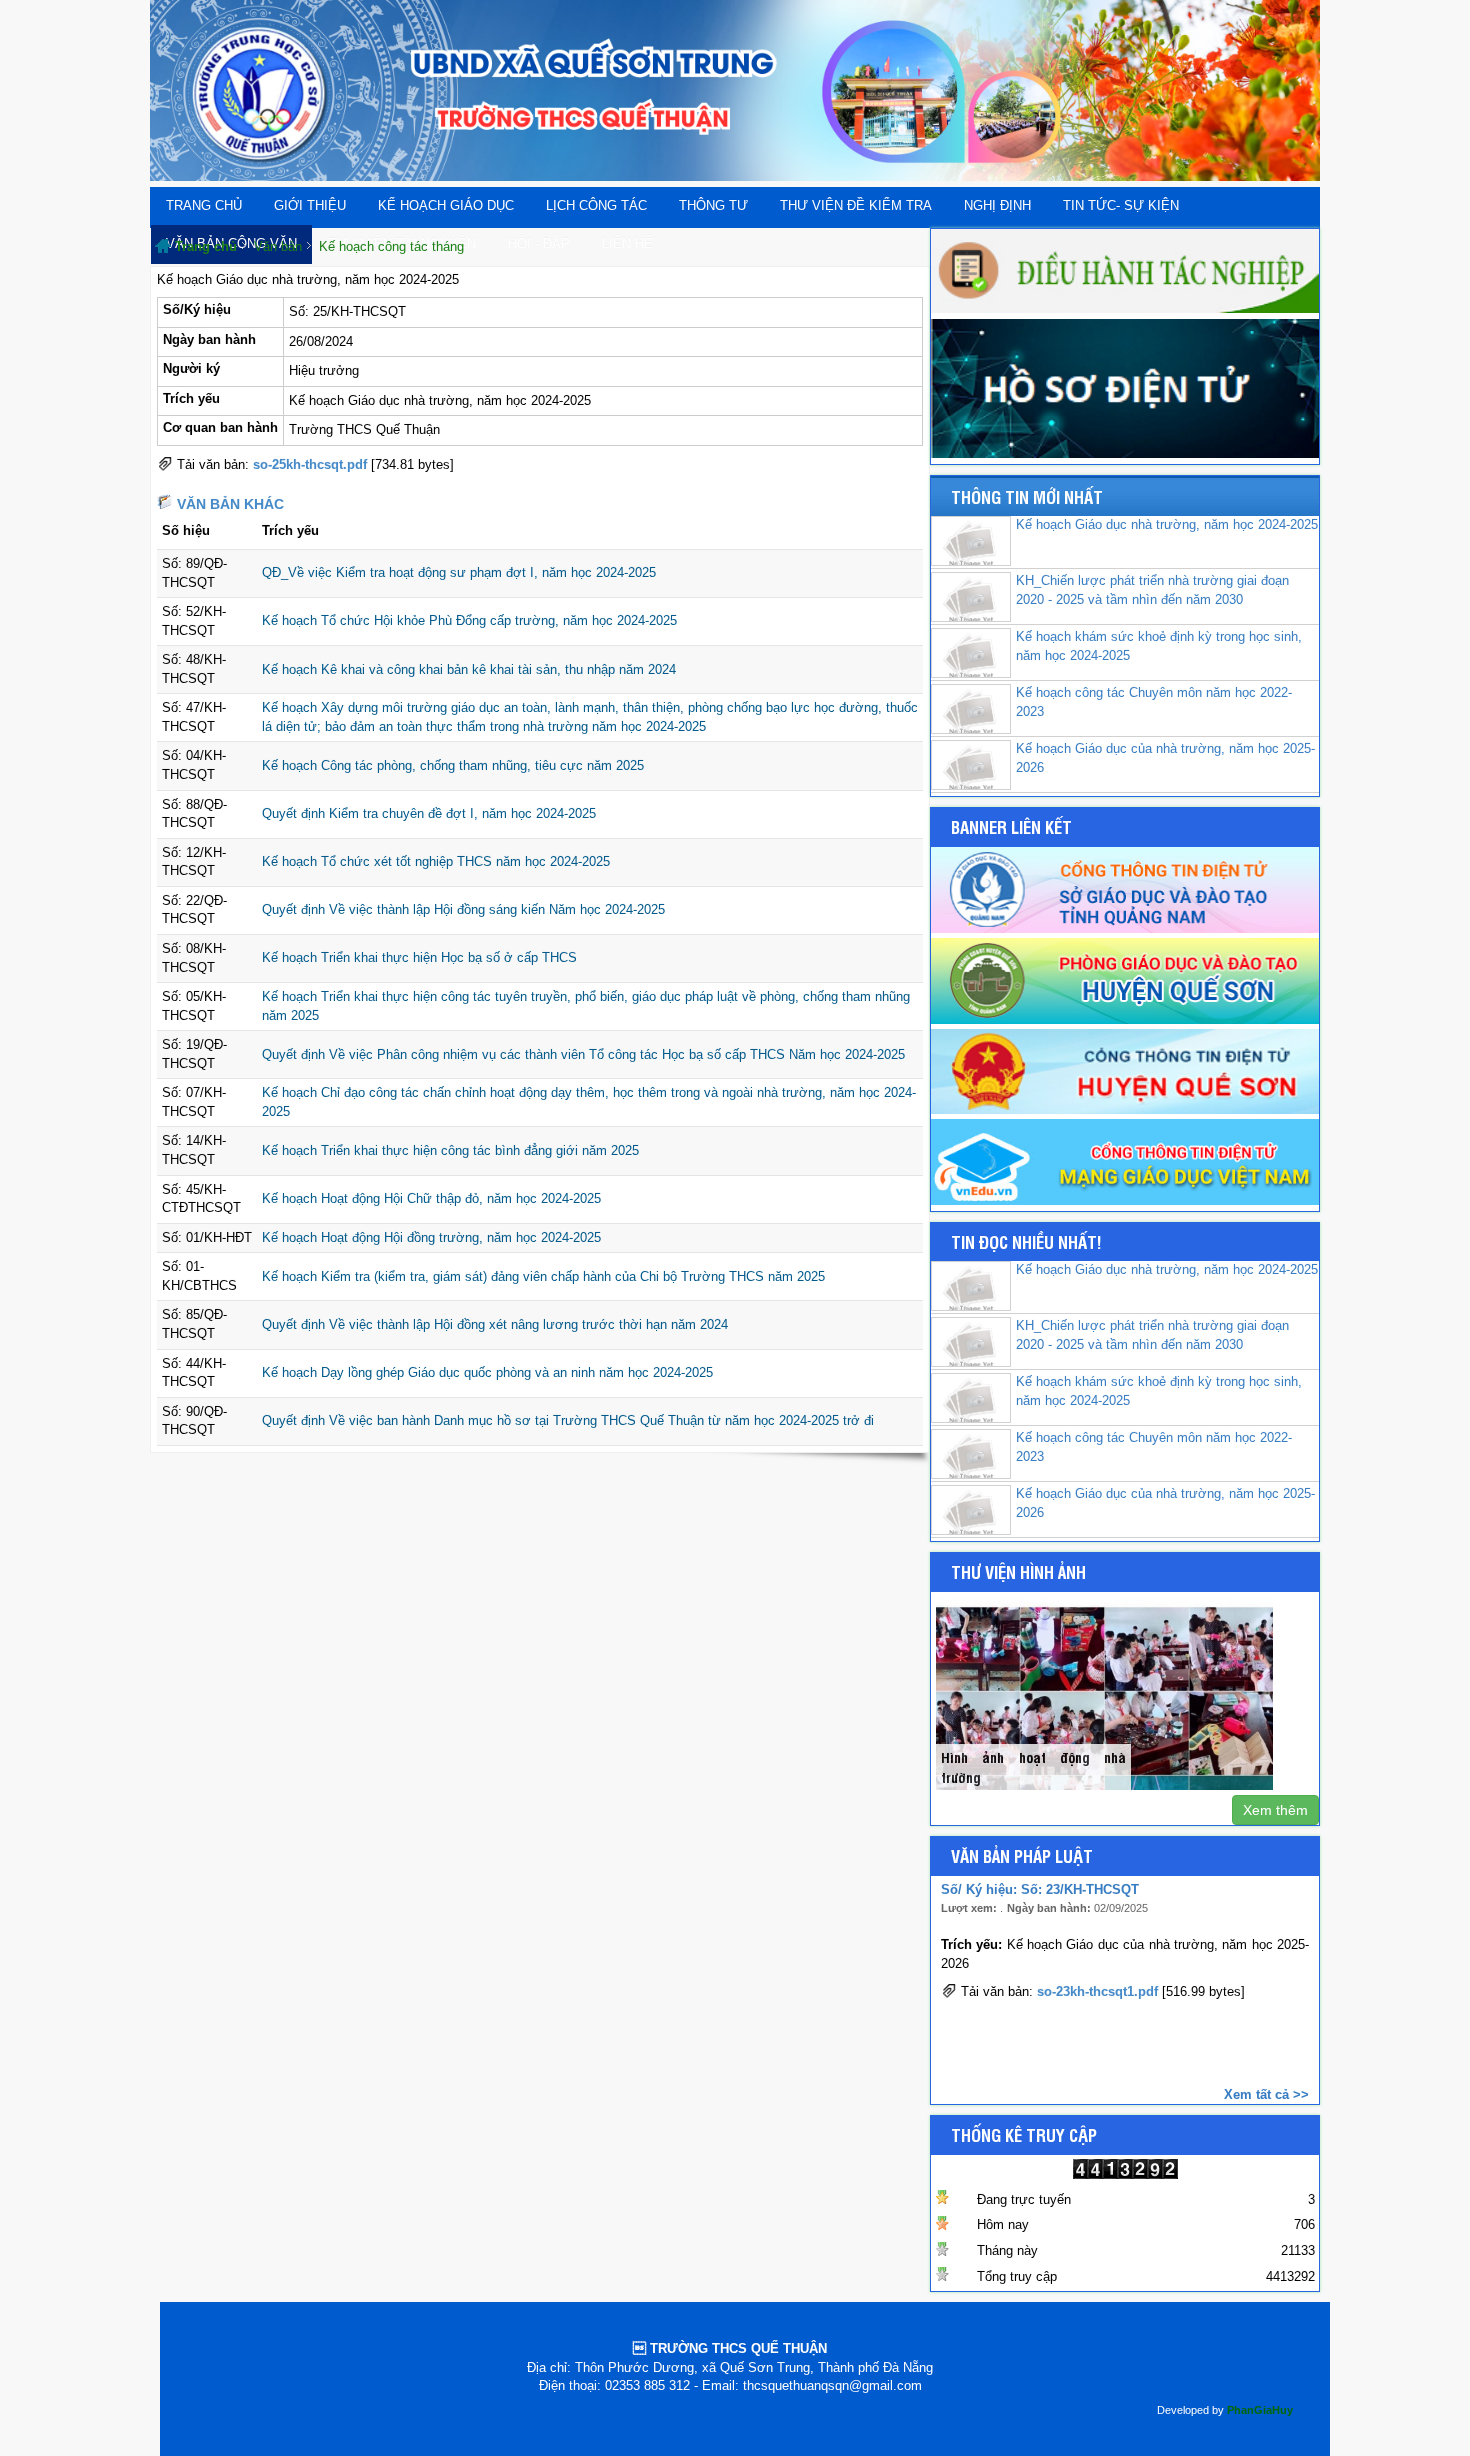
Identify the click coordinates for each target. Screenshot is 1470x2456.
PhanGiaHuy (1260, 2410)
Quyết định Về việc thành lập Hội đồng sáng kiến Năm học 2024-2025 (463, 909)
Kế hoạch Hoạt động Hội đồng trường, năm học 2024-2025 (431, 1237)
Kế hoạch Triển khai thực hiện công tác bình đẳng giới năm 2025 (450, 1150)
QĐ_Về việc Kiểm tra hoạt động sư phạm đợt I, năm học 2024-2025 (459, 572)
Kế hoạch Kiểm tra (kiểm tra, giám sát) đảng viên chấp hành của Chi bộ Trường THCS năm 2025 (543, 1276)
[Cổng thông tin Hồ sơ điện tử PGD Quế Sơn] (1125, 453)
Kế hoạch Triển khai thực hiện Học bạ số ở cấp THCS (419, 957)
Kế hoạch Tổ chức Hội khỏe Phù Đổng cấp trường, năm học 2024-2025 (469, 620)
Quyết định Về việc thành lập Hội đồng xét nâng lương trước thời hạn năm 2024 (495, 1324)
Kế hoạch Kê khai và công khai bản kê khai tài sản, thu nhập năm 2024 (469, 669)
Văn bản (278, 246)
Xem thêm (1275, 1810)
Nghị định (997, 205)
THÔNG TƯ (713, 205)
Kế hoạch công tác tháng (391, 246)
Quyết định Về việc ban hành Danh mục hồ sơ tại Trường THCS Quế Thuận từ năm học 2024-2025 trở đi (568, 1420)
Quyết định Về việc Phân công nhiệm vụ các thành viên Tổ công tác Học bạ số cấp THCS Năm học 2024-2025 (583, 1054)
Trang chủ (204, 205)
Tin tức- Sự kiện (1121, 205)
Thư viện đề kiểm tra (856, 205)
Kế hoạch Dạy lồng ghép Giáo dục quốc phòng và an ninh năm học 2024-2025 (487, 1372)
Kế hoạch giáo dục (446, 205)
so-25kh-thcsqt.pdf (310, 464)
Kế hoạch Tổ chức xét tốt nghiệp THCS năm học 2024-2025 (436, 861)
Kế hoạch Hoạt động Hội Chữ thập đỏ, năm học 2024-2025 (431, 1198)
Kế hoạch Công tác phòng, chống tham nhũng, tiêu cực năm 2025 (453, 765)
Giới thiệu (310, 205)
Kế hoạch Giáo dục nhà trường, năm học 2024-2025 (1167, 524)
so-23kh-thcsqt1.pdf (1097, 1991)
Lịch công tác (596, 205)
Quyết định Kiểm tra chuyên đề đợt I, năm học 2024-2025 (429, 813)
